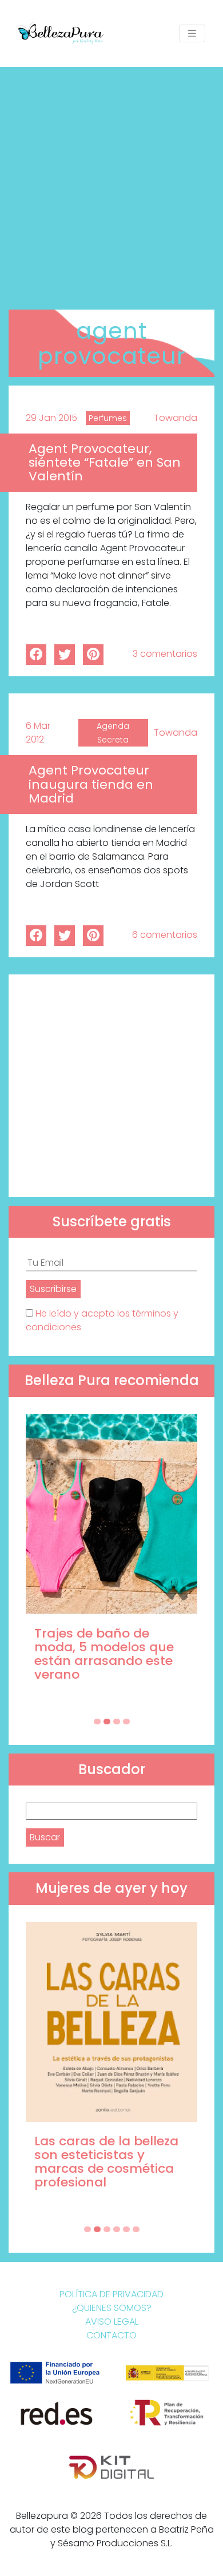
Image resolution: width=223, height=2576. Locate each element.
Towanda (176, 418)
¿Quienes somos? (112, 2308)
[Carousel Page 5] (126, 2229)
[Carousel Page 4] (126, 1722)
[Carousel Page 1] (97, 1722)
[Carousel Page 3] (117, 1722)
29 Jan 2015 (51, 418)
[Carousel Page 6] (136, 2229)
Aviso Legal (112, 2322)
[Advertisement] (111, 184)
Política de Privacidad (111, 2294)
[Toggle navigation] (192, 33)
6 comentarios (165, 935)
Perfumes (108, 418)
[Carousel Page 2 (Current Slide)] (107, 1722)
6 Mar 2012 (38, 733)
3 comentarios (165, 654)
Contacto (111, 2335)
